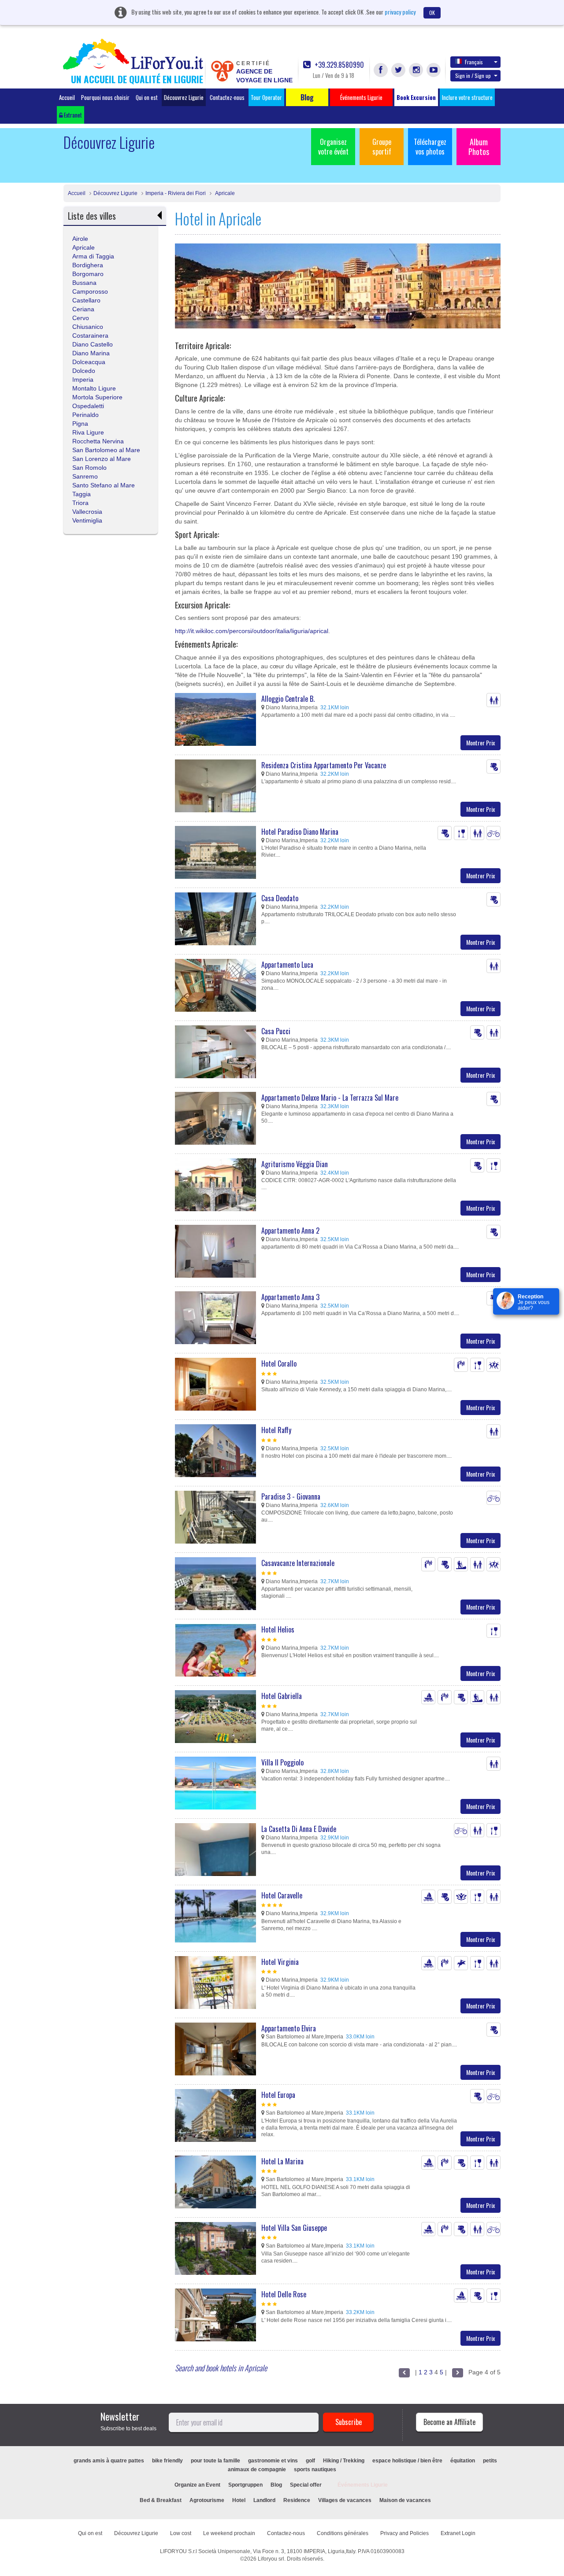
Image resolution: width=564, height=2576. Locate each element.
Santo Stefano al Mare (104, 485)
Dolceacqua (89, 362)
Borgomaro (88, 274)
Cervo (81, 318)
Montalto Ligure (94, 388)
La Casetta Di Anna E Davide (299, 1829)
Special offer (306, 2485)
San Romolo (89, 468)
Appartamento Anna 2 (290, 1231)
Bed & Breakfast (161, 2500)
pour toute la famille (215, 2461)
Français (474, 62)
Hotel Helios (278, 1629)
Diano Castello (93, 344)
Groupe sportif (382, 147)
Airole (80, 239)
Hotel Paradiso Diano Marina (300, 832)
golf (310, 2461)
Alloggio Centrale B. (288, 699)
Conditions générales (343, 2533)
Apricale (224, 193)
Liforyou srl (271, 2559)
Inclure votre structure (467, 97)
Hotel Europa (278, 2095)
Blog (276, 2485)
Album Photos (479, 147)
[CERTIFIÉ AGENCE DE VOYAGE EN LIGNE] (222, 70)
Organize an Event (197, 2485)
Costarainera (90, 335)
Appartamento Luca (287, 965)
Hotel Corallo (279, 1364)
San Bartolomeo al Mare (106, 450)
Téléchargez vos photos (430, 147)
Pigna (80, 424)
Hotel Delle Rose (284, 2294)
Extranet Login (458, 2533)
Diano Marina (91, 353)
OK (432, 13)
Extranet (72, 115)
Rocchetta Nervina (98, 441)
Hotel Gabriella (282, 1696)
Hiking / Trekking (344, 2461)
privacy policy (400, 12)
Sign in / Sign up (473, 76)
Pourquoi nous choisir (105, 97)
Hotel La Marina (282, 2161)
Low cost (181, 2533)
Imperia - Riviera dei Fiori (176, 193)
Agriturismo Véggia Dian (295, 1164)
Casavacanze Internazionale (298, 1563)
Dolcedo (84, 371)
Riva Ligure (88, 432)
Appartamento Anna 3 (290, 1297)
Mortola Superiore (97, 397)
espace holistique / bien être (407, 2461)
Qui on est (147, 97)
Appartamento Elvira (289, 2028)
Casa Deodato (280, 898)
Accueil (67, 97)
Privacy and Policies (404, 2533)
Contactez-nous (227, 97)
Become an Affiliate (449, 2422)
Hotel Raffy (276, 1430)
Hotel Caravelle (282, 1895)
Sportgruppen (245, 2485)
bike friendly (167, 2461)
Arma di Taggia (93, 256)
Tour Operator (266, 97)
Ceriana (83, 309)
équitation (463, 2461)
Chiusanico (88, 327)
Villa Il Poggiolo (282, 1762)
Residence (297, 2500)
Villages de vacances (345, 2500)
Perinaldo (85, 415)
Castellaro (86, 300)
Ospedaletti (88, 406)
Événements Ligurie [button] (361, 97)
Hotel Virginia (280, 1962)
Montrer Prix (481, 743)
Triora (80, 503)
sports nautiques (315, 2469)
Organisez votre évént (333, 147)
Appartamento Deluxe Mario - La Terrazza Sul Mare (330, 1098)
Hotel (239, 2500)
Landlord (264, 2500)
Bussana (84, 283)
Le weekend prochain (229, 2533)
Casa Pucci (276, 1031)
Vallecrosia (87, 512)
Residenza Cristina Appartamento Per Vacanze (324, 765)
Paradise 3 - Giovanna (291, 1496)
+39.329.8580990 (338, 65)
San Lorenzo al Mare (102, 459)
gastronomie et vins (273, 2461)
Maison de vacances (405, 2500)
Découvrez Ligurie (184, 97)
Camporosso (90, 291)
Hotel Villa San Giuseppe (294, 2228)
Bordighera (88, 265)
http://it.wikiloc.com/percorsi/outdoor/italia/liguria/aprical (252, 631)
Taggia (82, 494)
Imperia (83, 380)
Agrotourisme (207, 2500)
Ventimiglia (87, 520)
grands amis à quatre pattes (109, 2461)
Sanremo (85, 476)
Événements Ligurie (363, 2485)
